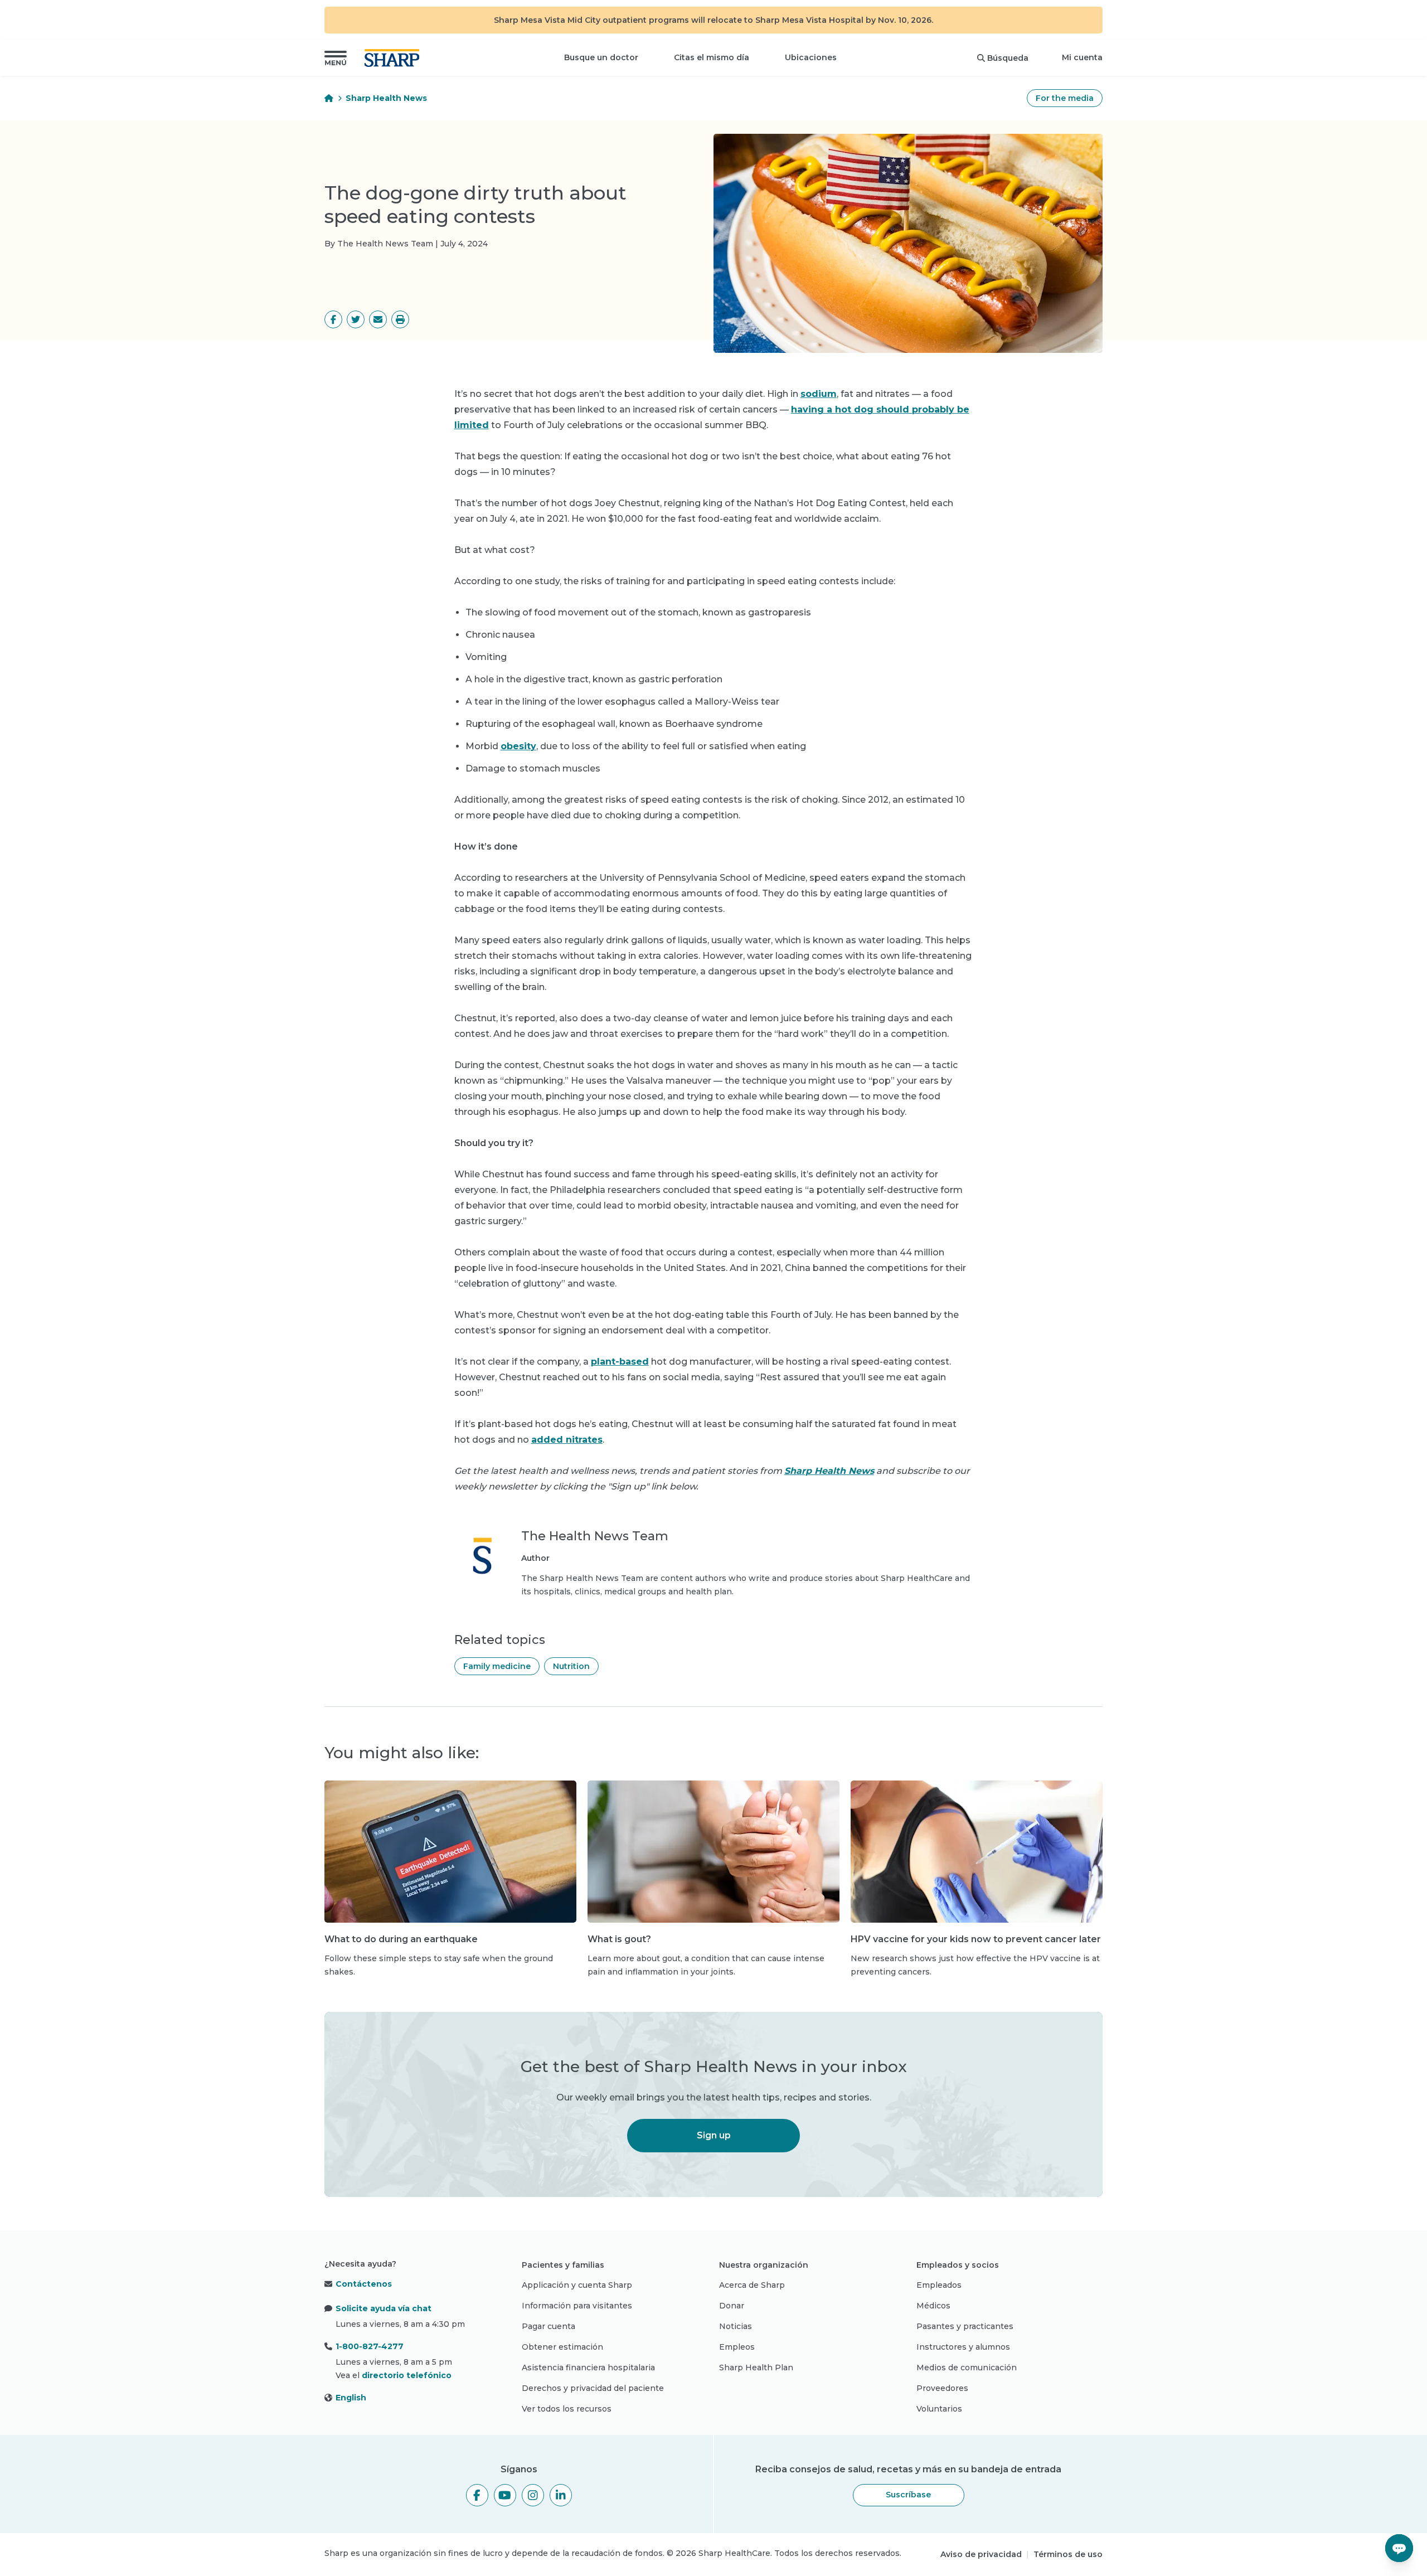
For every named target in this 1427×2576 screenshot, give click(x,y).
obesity (518, 746)
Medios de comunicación (967, 2368)
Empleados (939, 2285)
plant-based (620, 1362)
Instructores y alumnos (963, 2347)
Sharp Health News (386, 98)
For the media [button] (1065, 98)
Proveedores (942, 2388)
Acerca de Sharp (752, 2285)
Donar (732, 2306)
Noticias (736, 2326)
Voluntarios (939, 2409)
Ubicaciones (811, 57)
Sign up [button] (714, 2135)
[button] (336, 58)
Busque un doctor (601, 57)
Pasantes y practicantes (965, 2326)
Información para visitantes (577, 2306)
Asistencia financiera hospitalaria (588, 2368)
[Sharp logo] (394, 58)
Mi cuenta (1082, 57)
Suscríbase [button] (908, 2495)
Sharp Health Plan (756, 2368)
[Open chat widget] (1399, 2548)
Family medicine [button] (497, 1666)
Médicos (933, 2306)
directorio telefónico (407, 2375)
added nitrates (567, 1440)
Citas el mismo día (712, 57)
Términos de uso (1068, 2554)
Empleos (737, 2347)
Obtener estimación (562, 2347)
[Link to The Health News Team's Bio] (482, 1563)
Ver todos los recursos (567, 2409)
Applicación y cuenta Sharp (577, 2285)
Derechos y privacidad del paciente (593, 2388)
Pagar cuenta (549, 2326)
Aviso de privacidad (981, 2554)
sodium (819, 394)
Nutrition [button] (571, 1666)
